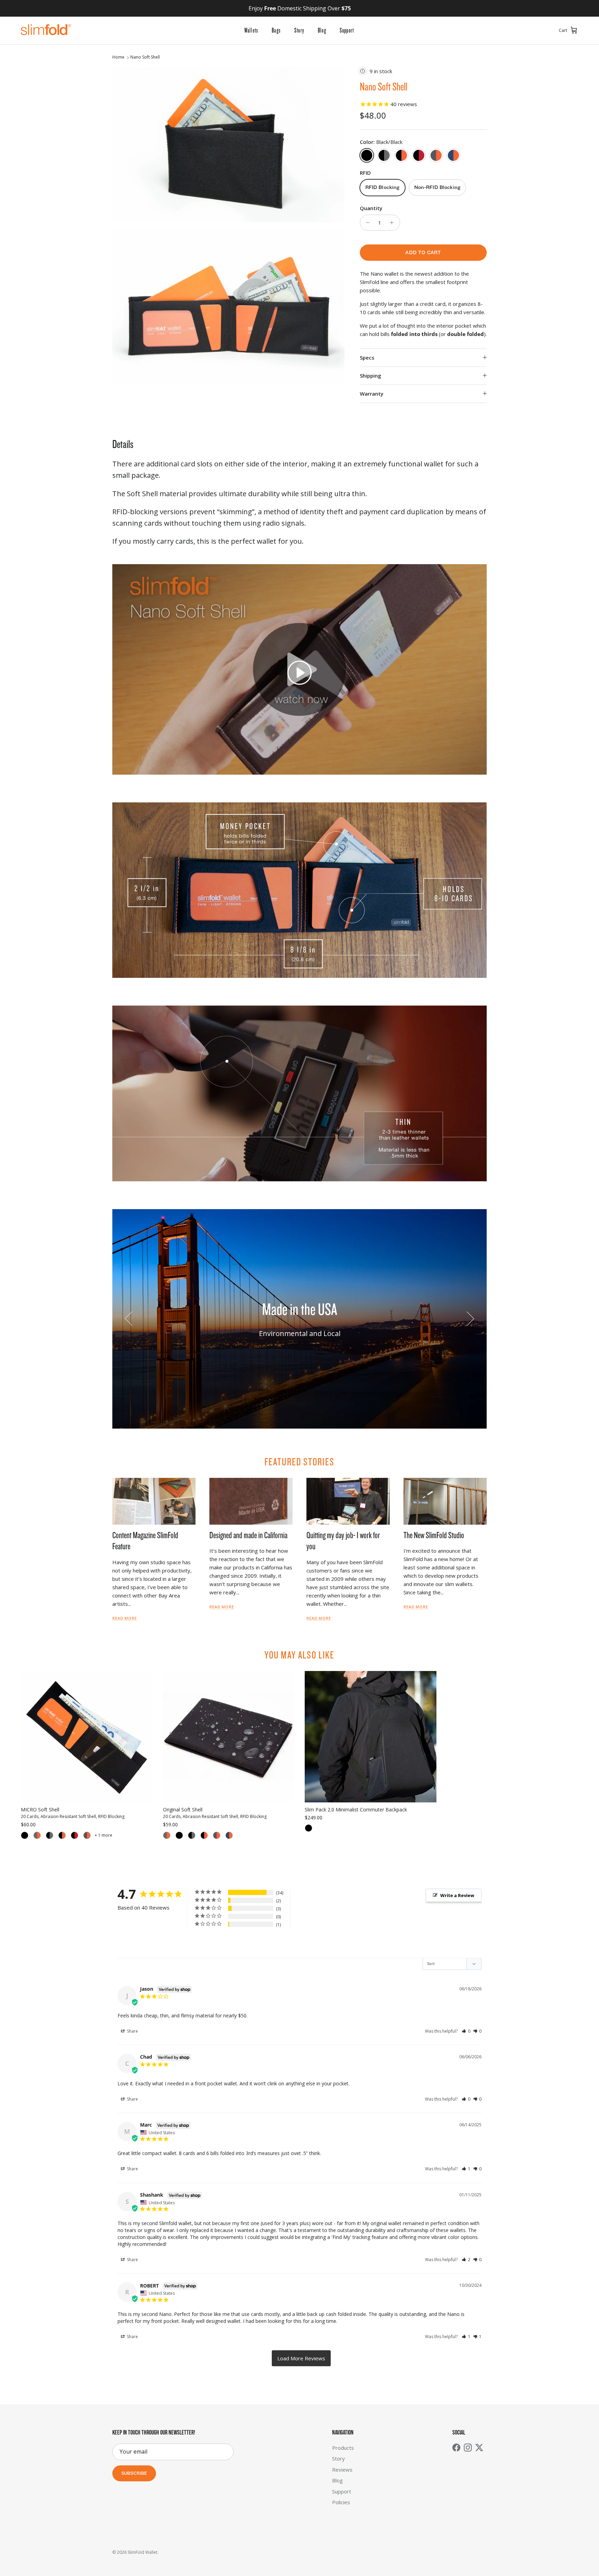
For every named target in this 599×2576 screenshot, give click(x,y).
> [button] (301, 2358)
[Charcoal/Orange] (87, 1835)
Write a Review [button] (457, 1895)
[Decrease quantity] (366, 223)
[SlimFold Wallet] (46, 31)
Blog (322, 31)
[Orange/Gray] (37, 1835)
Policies (341, 2502)
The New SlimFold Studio (434, 1535)
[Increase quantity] (394, 223)
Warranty (372, 394)
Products (343, 2448)
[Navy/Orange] (229, 1835)
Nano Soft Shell (145, 57)
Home (118, 57)
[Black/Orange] (62, 1835)
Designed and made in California (248, 1535)
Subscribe (134, 2474)
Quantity (371, 208)
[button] (299, 673)
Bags (276, 31)
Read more (125, 1618)
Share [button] (132, 2031)
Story (299, 31)
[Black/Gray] (50, 1835)
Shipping (371, 376)
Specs (367, 357)
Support (347, 31)
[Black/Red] (75, 1835)
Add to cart (423, 253)
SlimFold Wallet (142, 2552)
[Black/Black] (25, 1835)
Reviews (342, 2470)
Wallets (251, 31)
